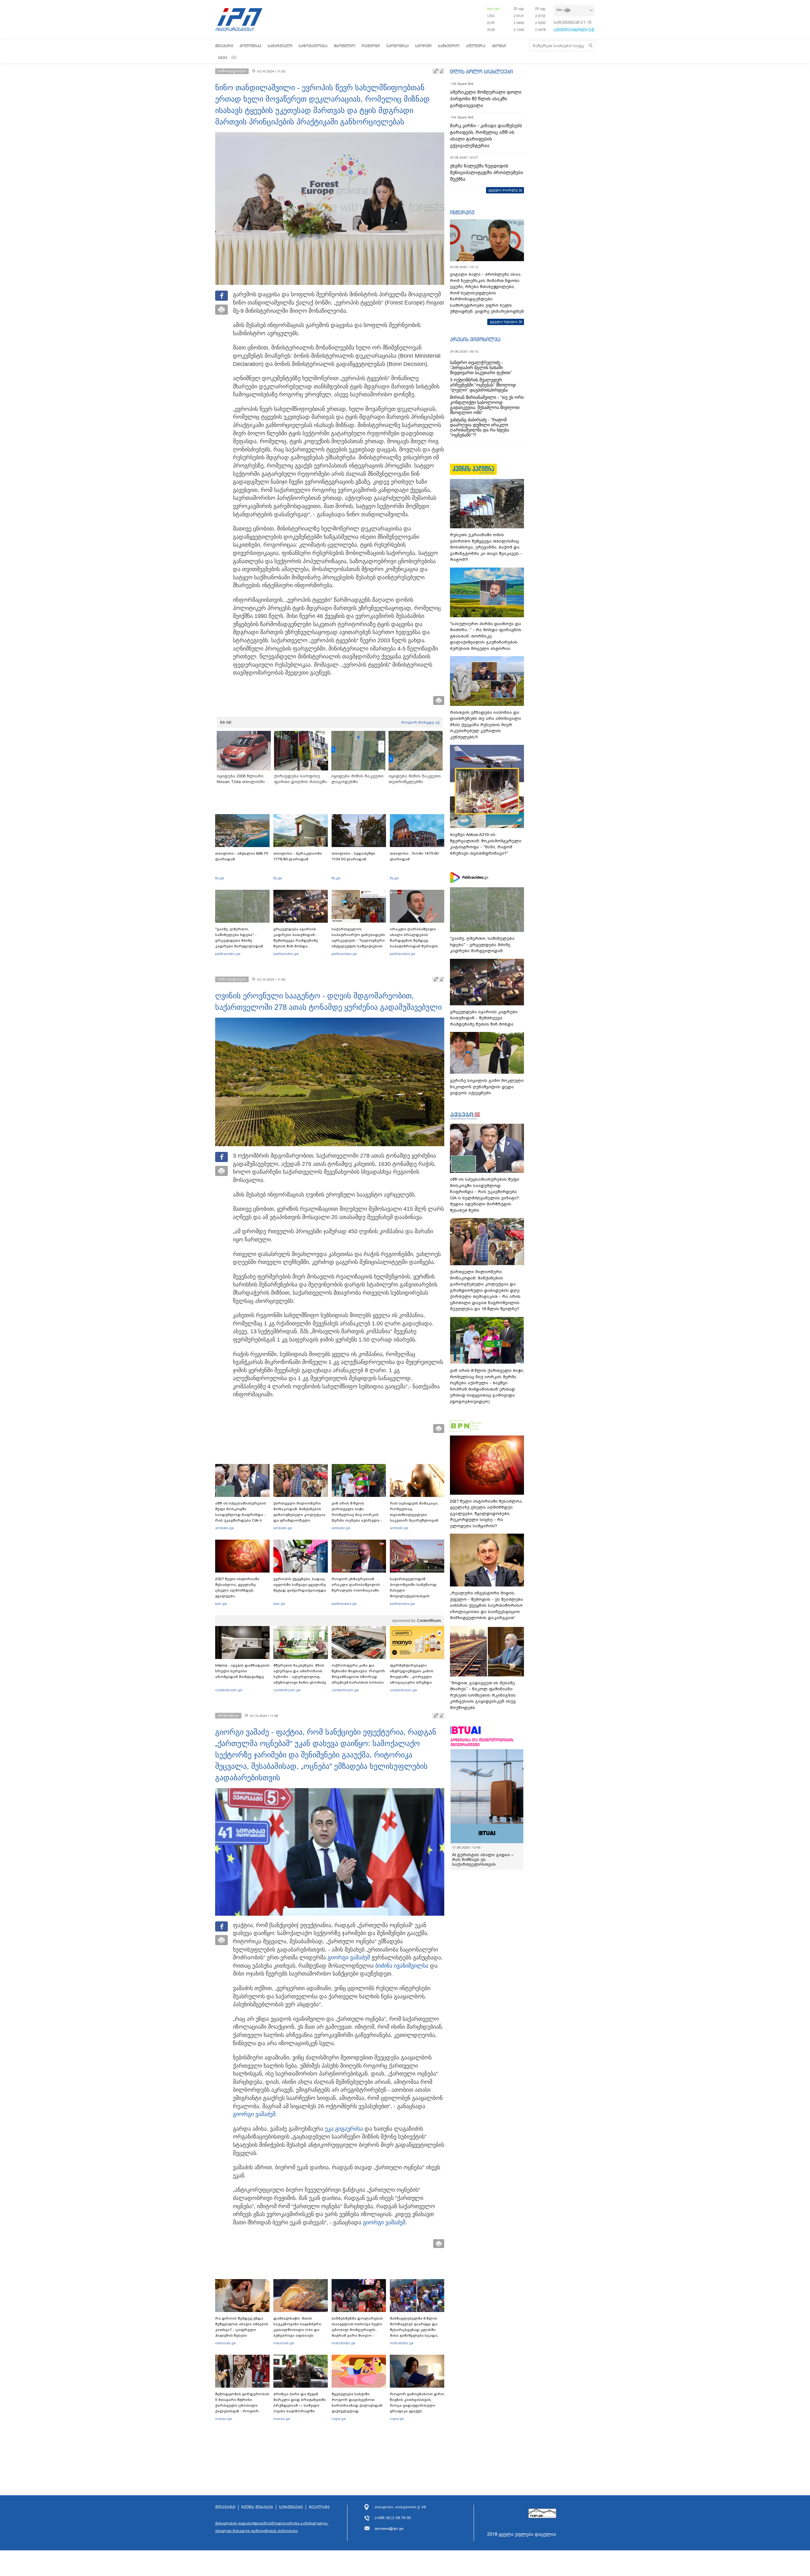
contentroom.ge (229, 1690)
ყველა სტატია (504, 322)
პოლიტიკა (250, 46)
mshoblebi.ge (343, 2343)
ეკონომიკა (398, 46)
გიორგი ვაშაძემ (349, 1957)
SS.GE (226, 722)
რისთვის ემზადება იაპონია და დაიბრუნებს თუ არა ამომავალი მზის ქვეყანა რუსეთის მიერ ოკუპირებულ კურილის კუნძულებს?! (486, 725)
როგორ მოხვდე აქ (420, 722)
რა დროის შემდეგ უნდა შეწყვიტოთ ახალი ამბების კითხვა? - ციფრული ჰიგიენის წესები (242, 2327)
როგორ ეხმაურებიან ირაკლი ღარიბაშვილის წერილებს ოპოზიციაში (356, 1585)
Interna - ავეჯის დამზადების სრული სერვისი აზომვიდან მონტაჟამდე (242, 1671)
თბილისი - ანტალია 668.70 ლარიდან (242, 856)
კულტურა (476, 46)
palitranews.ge (344, 1604)
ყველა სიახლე (503, 190)
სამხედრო (449, 46)
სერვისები (291, 2507)
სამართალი (280, 46)
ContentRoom (429, 1621)
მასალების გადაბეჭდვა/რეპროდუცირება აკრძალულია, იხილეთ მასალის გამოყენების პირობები (272, 2527)
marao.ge (224, 2419)
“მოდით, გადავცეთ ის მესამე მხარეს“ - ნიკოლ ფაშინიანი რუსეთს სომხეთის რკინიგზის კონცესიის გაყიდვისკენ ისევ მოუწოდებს (483, 1695)
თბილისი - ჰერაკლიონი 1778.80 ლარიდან (298, 856)
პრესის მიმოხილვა (475, 339)
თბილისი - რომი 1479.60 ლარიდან (414, 856)
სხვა (223, 57)
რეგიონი (371, 46)
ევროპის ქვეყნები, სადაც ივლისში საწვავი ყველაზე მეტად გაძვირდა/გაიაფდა (300, 1585)
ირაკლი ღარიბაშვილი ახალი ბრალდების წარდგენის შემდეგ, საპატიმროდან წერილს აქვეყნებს (414, 940)
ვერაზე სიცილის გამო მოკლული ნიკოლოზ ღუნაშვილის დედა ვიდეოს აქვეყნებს (487, 1087)
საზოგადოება (313, 46)
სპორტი (423, 46)
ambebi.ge (224, 1528)
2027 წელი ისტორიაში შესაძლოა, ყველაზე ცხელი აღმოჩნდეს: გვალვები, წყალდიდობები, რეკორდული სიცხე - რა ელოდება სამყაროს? (240, 1596)
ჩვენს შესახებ (257, 2507)
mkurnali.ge (225, 2343)
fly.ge (220, 878)
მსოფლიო (345, 46)
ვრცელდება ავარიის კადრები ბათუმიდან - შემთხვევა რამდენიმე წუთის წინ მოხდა (296, 938)
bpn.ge (493, 9)
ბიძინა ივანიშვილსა (402, 1966)
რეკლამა (319, 2507)
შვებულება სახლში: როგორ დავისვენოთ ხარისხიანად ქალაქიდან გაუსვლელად (357, 2403)
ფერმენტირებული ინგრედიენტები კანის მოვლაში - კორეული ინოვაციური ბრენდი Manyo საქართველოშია (413, 1677)
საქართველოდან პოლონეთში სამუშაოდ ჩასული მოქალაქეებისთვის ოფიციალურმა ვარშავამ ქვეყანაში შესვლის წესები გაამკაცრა (416, 1596)
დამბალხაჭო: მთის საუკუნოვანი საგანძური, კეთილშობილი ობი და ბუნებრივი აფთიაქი (298, 2327)
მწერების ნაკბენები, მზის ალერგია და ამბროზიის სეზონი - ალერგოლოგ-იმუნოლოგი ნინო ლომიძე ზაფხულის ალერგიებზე (300, 1677)
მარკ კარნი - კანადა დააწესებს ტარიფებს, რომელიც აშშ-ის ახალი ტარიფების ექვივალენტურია (486, 136)
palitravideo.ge (228, 954)
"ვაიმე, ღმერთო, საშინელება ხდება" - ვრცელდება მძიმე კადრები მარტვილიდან (239, 938)
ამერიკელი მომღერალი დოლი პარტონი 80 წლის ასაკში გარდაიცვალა (486, 99)
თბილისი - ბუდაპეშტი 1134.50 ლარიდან (353, 856)
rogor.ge (339, 2419)
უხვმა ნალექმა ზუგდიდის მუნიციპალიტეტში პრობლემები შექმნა (486, 173)
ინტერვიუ (462, 212)
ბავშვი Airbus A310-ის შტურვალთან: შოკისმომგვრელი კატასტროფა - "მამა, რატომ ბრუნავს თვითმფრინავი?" (486, 844)
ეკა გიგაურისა (344, 2129)
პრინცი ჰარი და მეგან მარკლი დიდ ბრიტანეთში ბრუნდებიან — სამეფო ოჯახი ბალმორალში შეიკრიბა (300, 2405)
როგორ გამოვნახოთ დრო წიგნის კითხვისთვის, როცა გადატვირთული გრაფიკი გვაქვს (417, 2403)
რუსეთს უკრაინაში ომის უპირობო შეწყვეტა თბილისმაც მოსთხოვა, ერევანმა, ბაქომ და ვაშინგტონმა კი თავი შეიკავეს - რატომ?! (486, 547)
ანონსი (499, 46)
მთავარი (224, 46)
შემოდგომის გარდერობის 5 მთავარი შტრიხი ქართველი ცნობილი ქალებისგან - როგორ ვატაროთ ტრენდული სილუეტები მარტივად (242, 2408)
